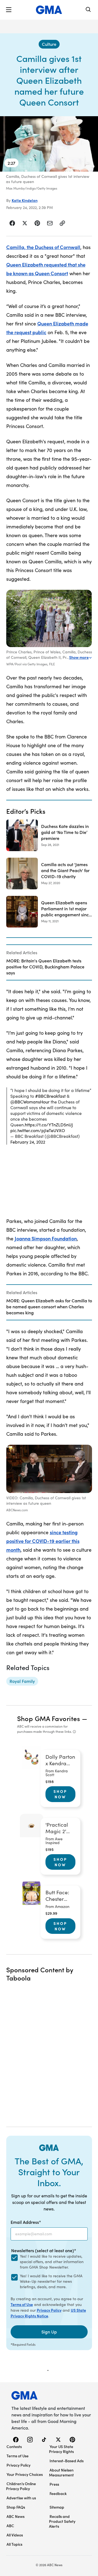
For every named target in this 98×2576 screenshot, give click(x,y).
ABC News (16, 2516)
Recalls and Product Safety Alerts (62, 2521)
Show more (79, 657)
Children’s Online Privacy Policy (21, 2486)
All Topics (14, 2544)
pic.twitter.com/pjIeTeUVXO (38, 1130)
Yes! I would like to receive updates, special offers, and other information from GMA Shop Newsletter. (52, 2262)
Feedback (58, 2493)
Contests (14, 2446)
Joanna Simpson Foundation (46, 1238)
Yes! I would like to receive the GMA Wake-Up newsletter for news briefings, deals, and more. (51, 2281)
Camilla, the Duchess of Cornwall (43, 247)
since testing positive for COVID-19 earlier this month (43, 1541)
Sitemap (57, 2507)
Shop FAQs (16, 2507)
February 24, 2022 (28, 1142)
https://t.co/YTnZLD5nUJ (49, 1125)
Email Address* (26, 2222)
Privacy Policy (49, 2310)
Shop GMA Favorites (49, 1718)
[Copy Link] (62, 223)
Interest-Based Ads (67, 2461)
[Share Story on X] (25, 223)
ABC (10, 2526)
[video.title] (49, 144)
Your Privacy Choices (25, 2474)
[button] (9, 10)
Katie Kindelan (25, 200)
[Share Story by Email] (50, 223)
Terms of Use (22, 2304)
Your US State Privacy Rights (61, 2449)
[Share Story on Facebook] (12, 223)
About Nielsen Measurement (61, 2472)
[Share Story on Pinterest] (37, 223)
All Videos (15, 2535)
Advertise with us (21, 2498)
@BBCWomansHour (30, 1102)
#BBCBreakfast (50, 1096)
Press (54, 2484)
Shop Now (60, 1794)
